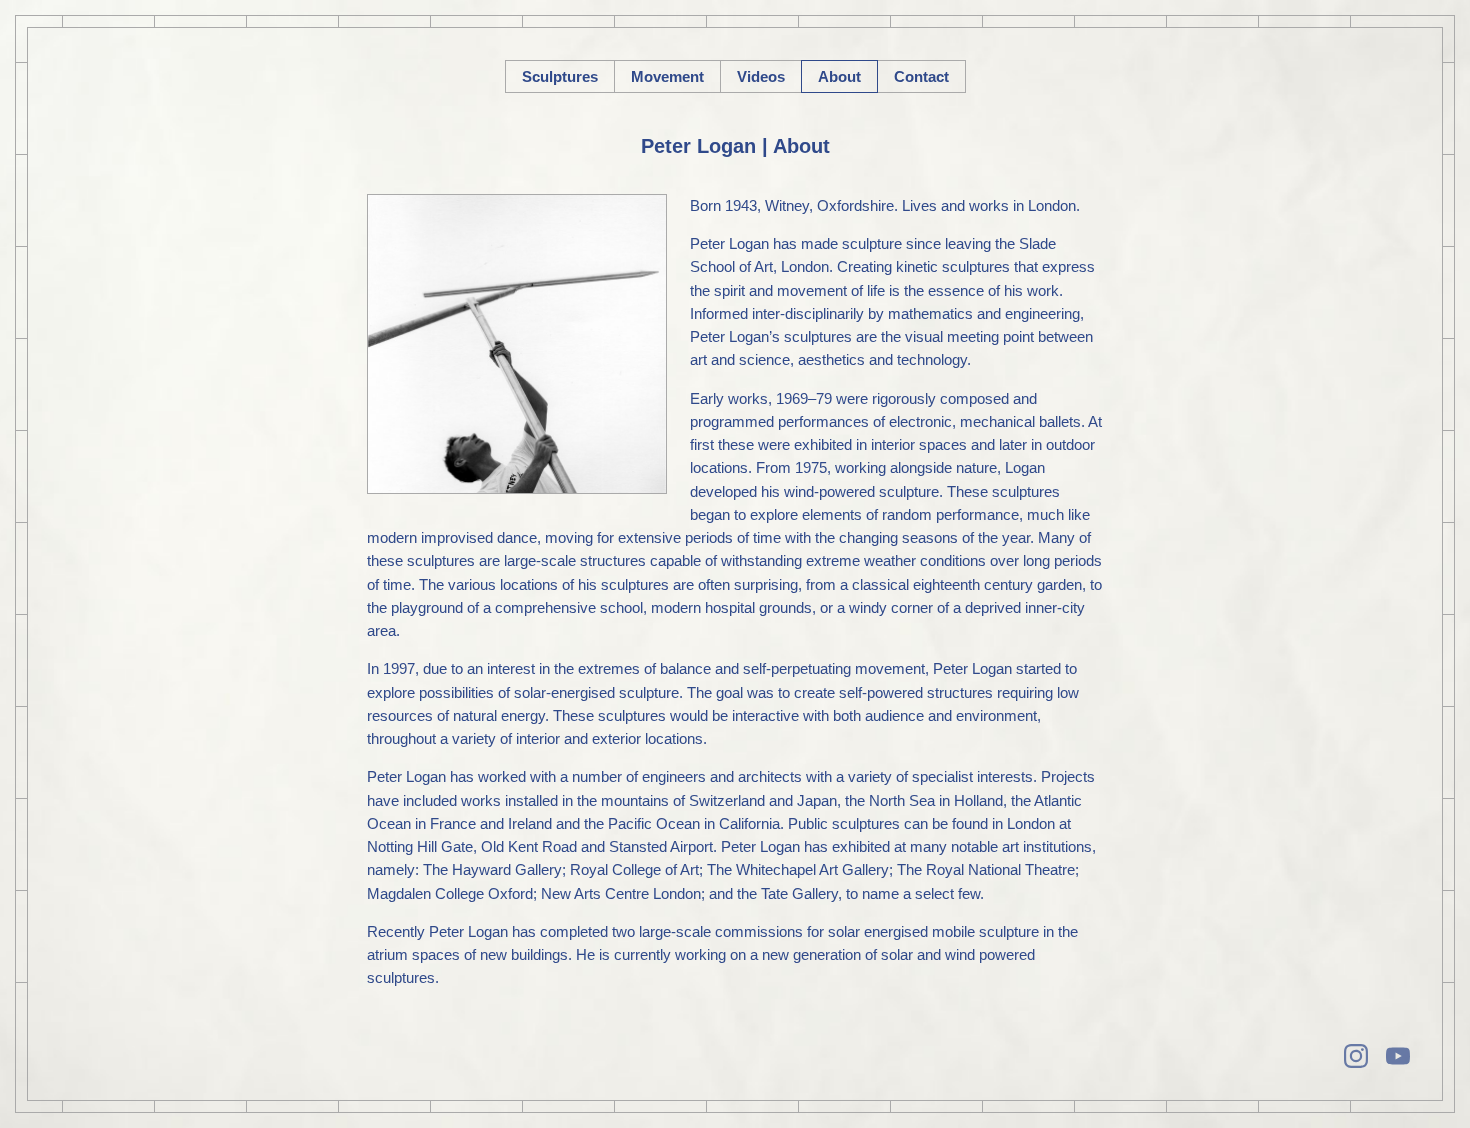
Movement (667, 76)
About (839, 76)
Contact (921, 76)
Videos (761, 76)
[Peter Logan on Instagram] (1356, 1056)
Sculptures (560, 76)
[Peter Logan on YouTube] (1398, 1056)
